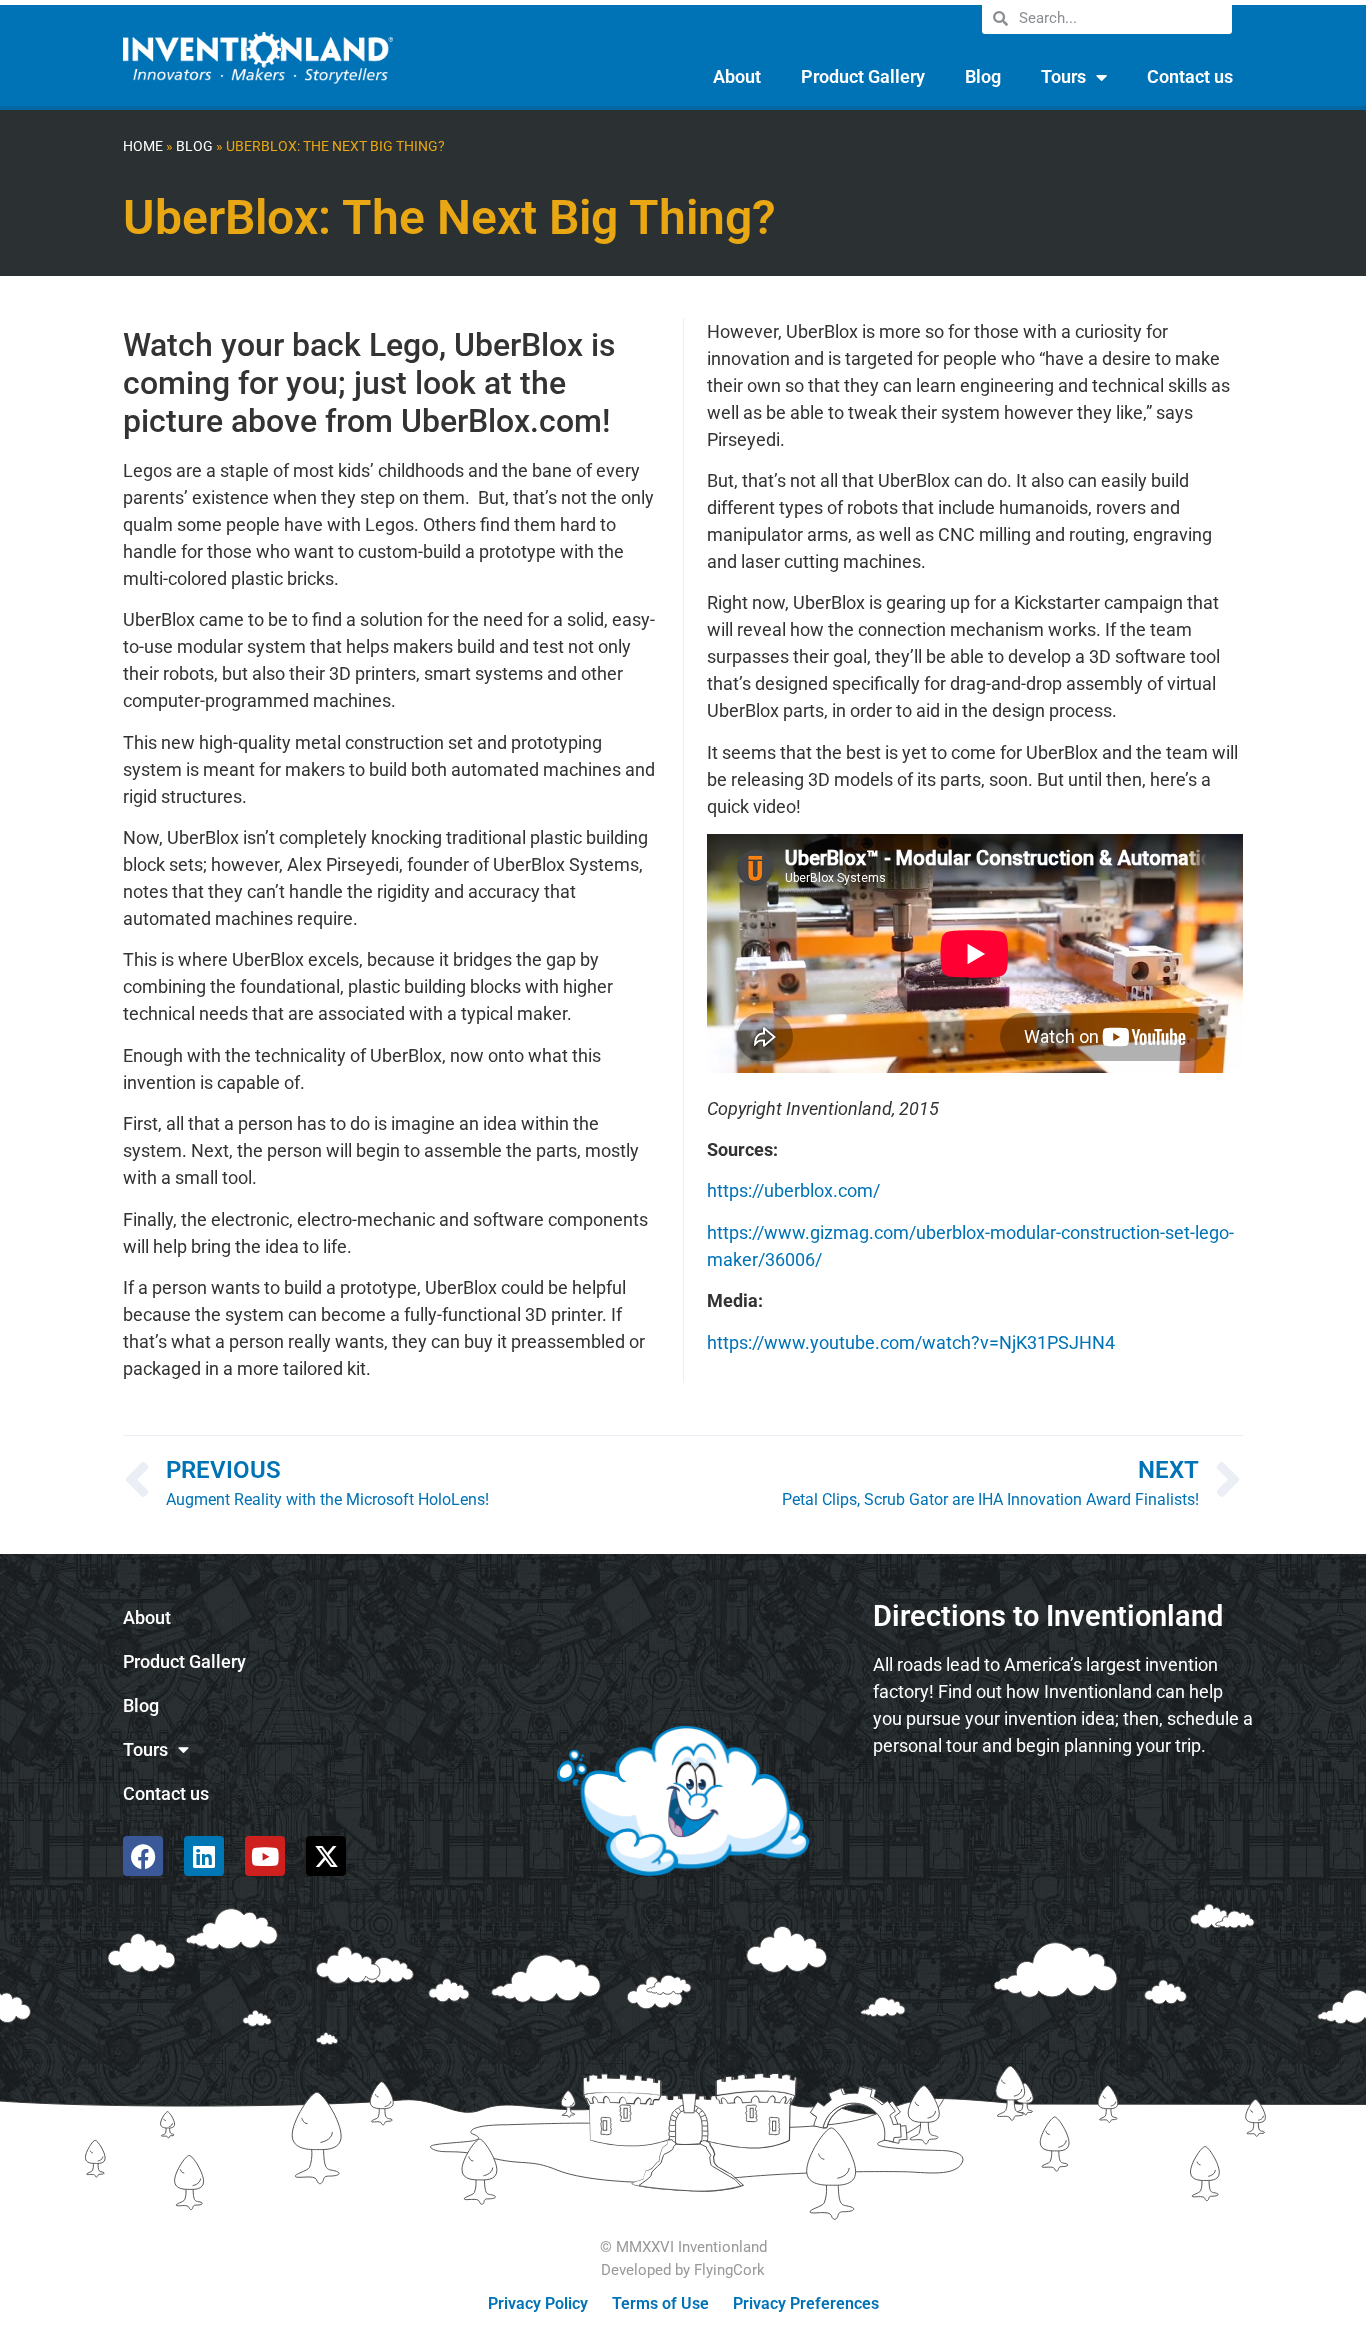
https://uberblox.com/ (793, 1190)
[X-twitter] (326, 1856)
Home (143, 146)
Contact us (1190, 76)
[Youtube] (265, 1856)
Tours (1063, 76)
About (737, 76)
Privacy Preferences (806, 2303)
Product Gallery (863, 76)
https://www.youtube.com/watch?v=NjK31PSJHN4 (911, 1342)
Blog (983, 76)
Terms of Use (660, 2303)
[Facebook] (143, 1856)
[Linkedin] (204, 1856)
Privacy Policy (538, 2303)
